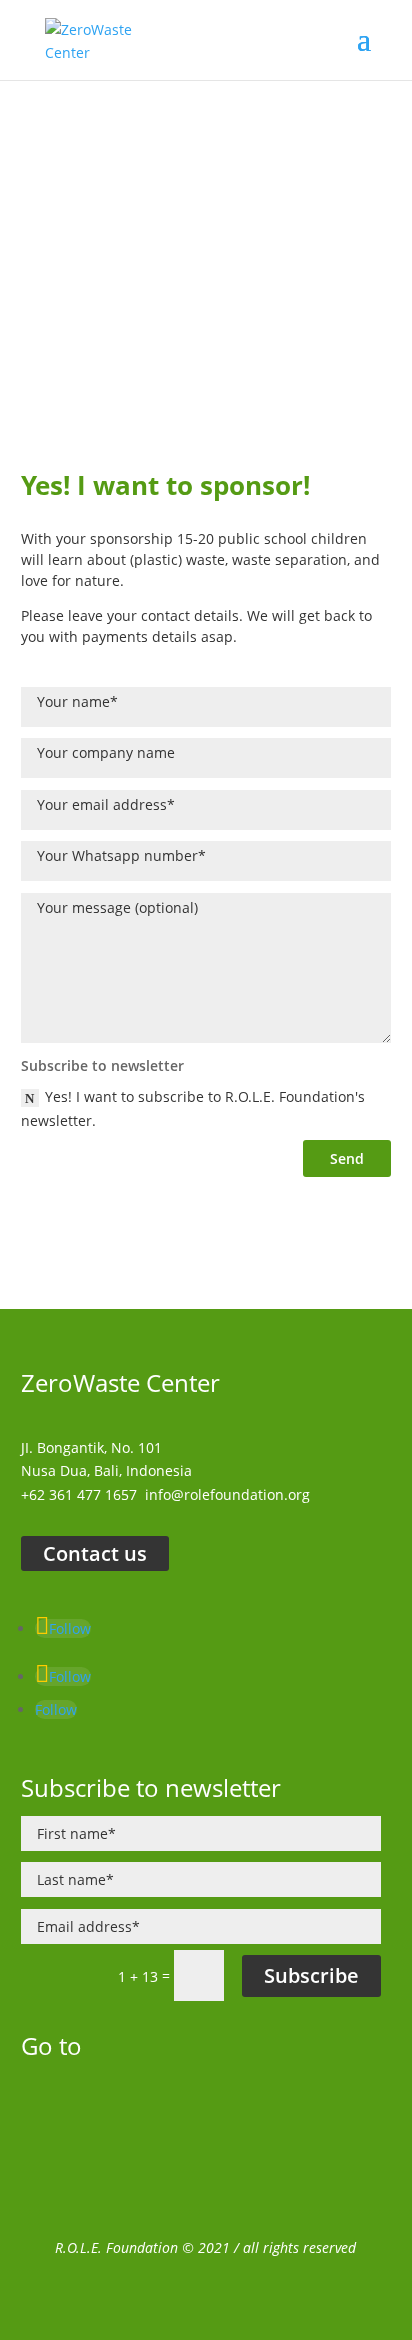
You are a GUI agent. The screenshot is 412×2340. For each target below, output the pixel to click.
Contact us (95, 1553)
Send (347, 1158)
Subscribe (311, 1975)
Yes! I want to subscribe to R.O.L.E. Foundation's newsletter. (193, 1108)
